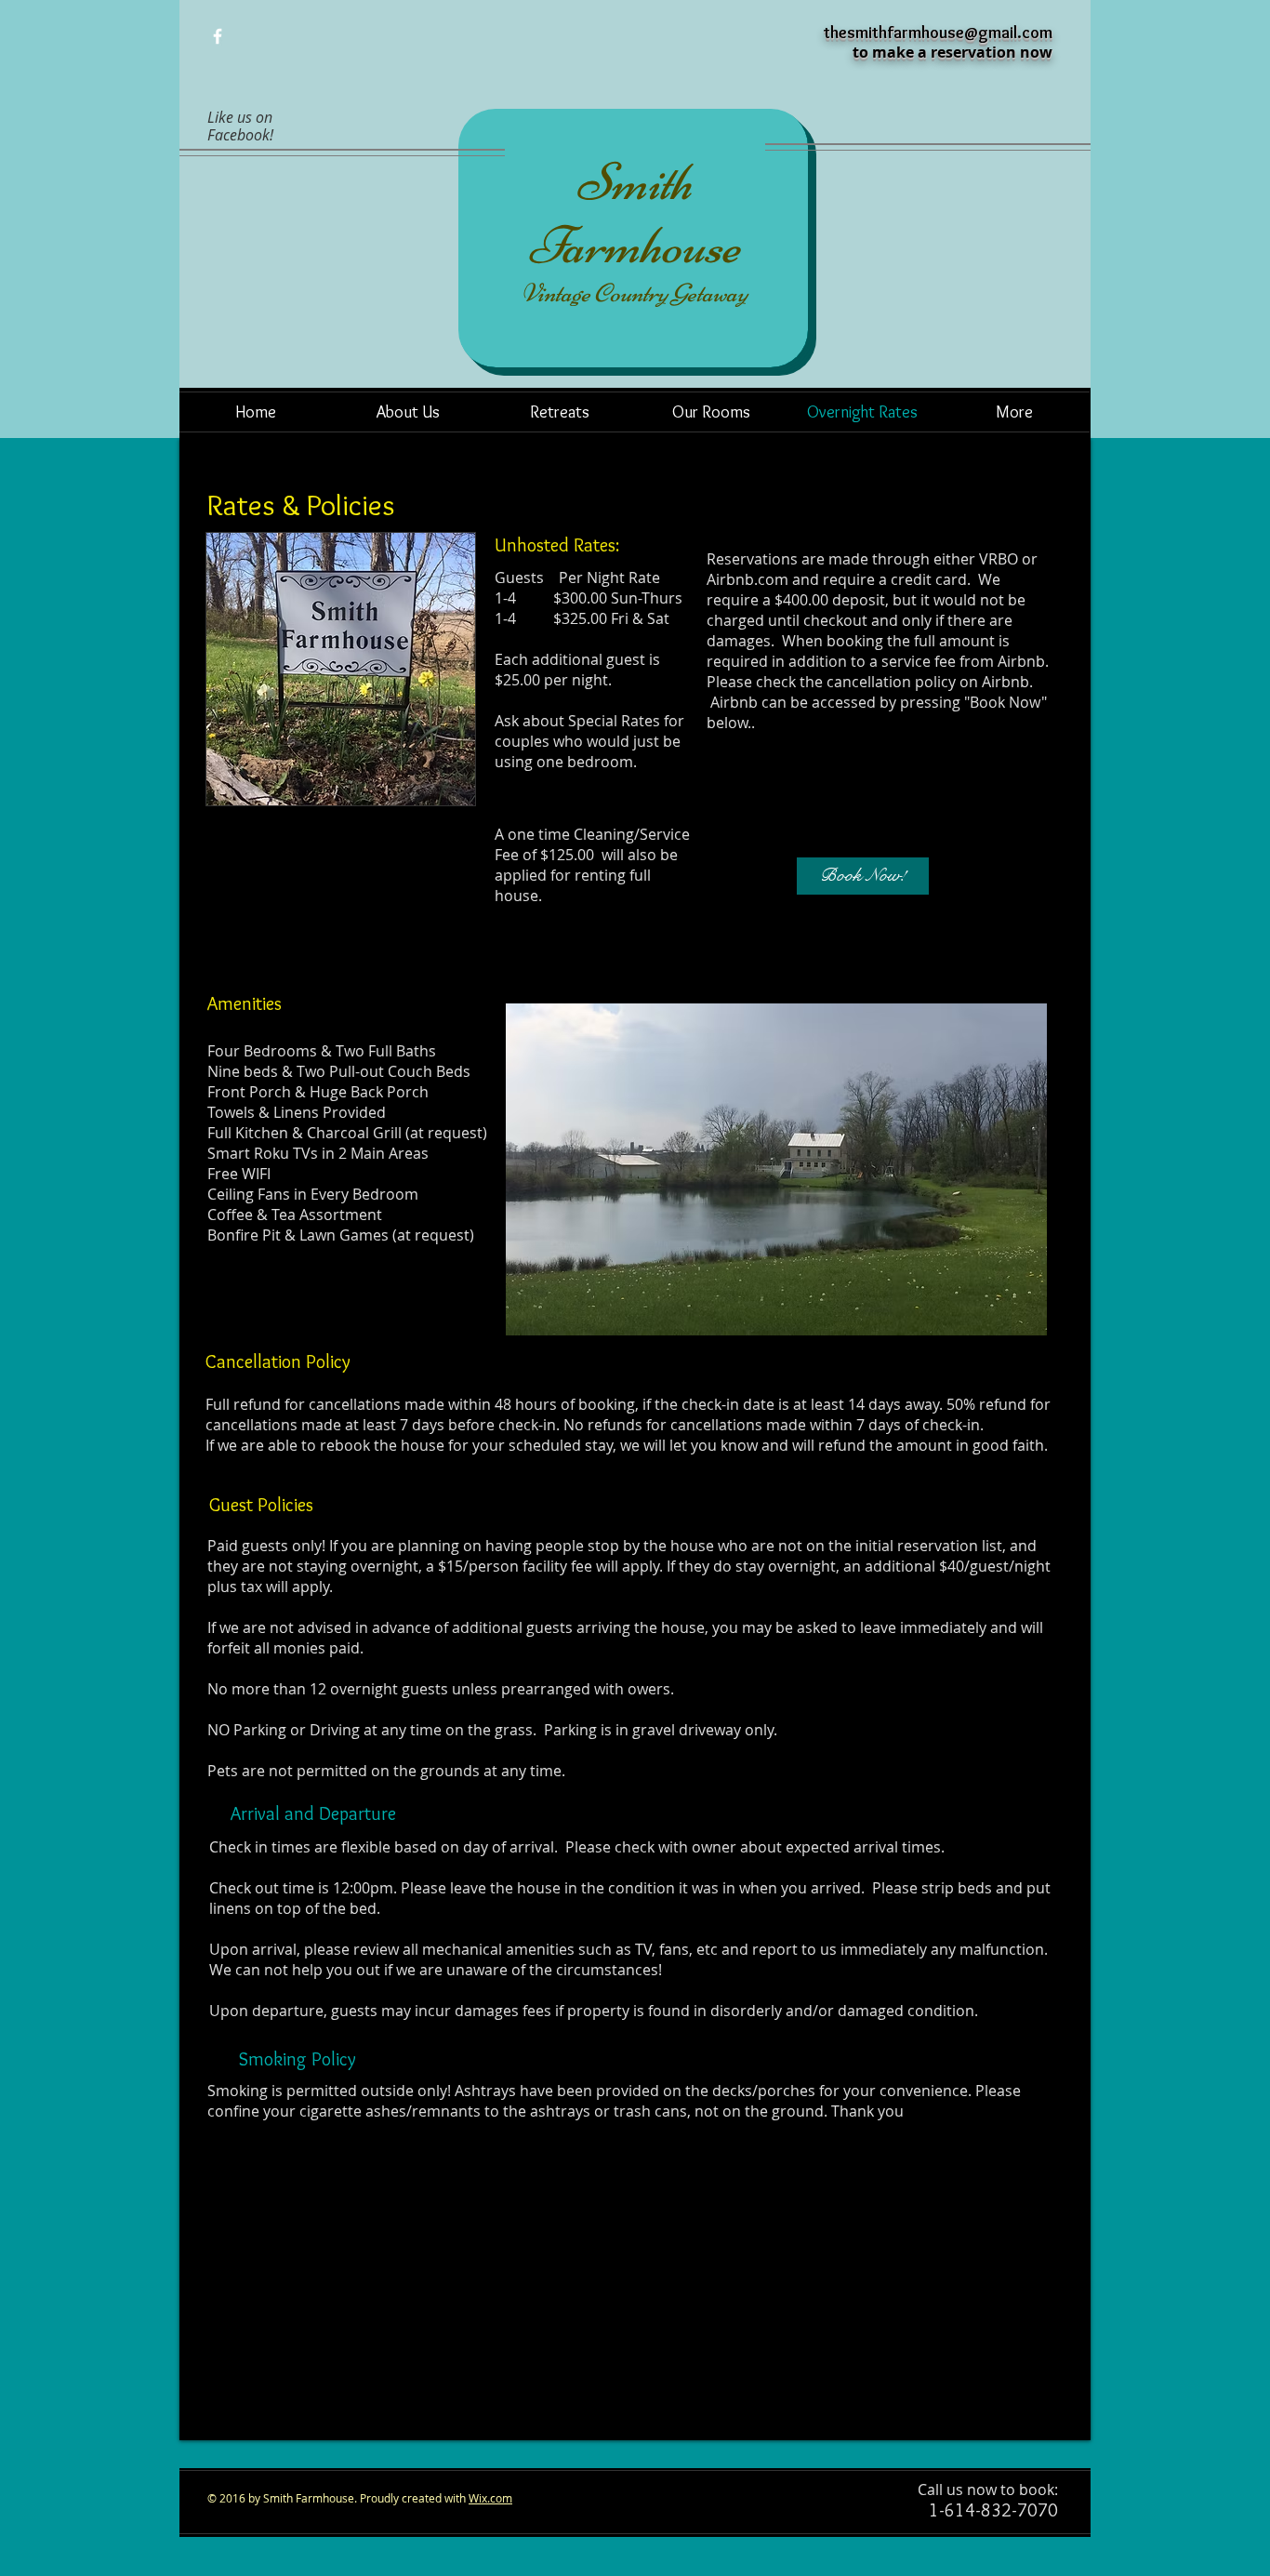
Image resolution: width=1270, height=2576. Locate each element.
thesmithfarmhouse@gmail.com (938, 33)
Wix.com (490, 2498)
